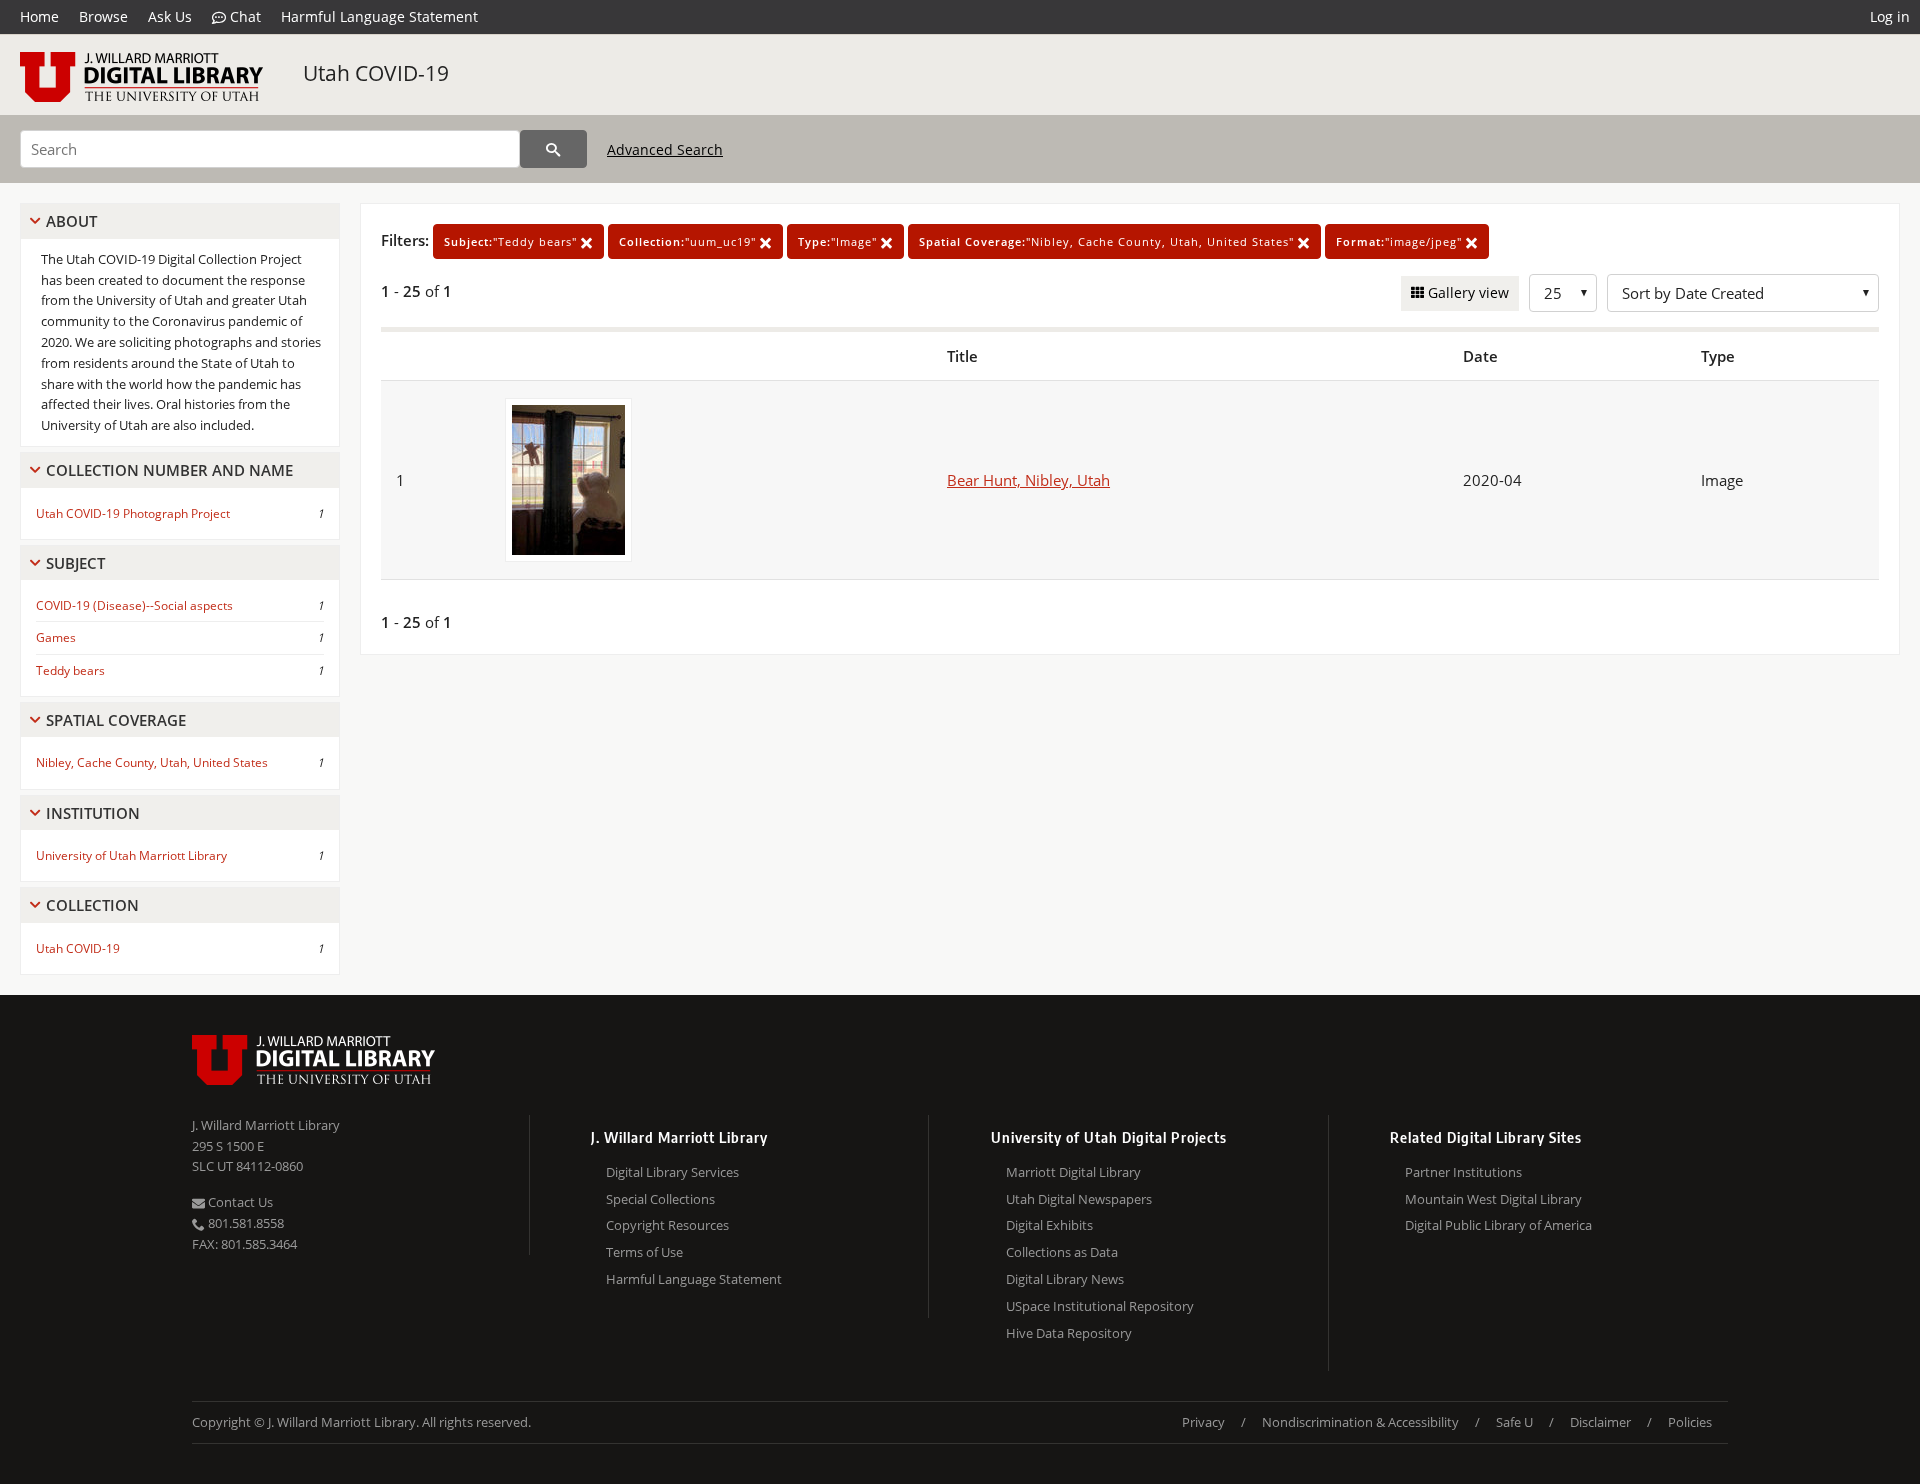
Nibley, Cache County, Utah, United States (152, 762)
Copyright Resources (667, 1225)
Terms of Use (644, 1252)
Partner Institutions (1463, 1172)
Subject (75, 563)
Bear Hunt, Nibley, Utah (1028, 480)
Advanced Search (665, 149)
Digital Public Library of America (1498, 1225)
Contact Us (239, 1202)
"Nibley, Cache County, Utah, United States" (1108, 241)
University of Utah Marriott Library (131, 855)
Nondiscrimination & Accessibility (1360, 1422)
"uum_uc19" (689, 241)
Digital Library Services (672, 1172)
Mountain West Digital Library (1493, 1199)
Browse (103, 16)
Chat (243, 16)
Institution (93, 813)
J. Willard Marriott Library (266, 1125)
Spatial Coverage (116, 720)
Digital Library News (1065, 1279)
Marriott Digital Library (1073, 1172)
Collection (92, 905)
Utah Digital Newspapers (1079, 1199)
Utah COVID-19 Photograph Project (133, 513)
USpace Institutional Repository (1100, 1306)
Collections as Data (1062, 1252)
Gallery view (1466, 292)
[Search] (553, 149)
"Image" (839, 241)
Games (56, 637)
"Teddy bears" (512, 241)
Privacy (1203, 1422)
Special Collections (660, 1199)
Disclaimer (1600, 1422)
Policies (1690, 1422)
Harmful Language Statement (379, 16)
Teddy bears (70, 670)
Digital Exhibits (1049, 1225)
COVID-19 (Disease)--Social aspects (134, 605)
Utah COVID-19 (376, 73)
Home (39, 16)
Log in (1890, 16)
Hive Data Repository (1069, 1333)
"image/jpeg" (1401, 241)
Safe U (1514, 1422)
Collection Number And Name (169, 470)
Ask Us (170, 16)
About (71, 221)
